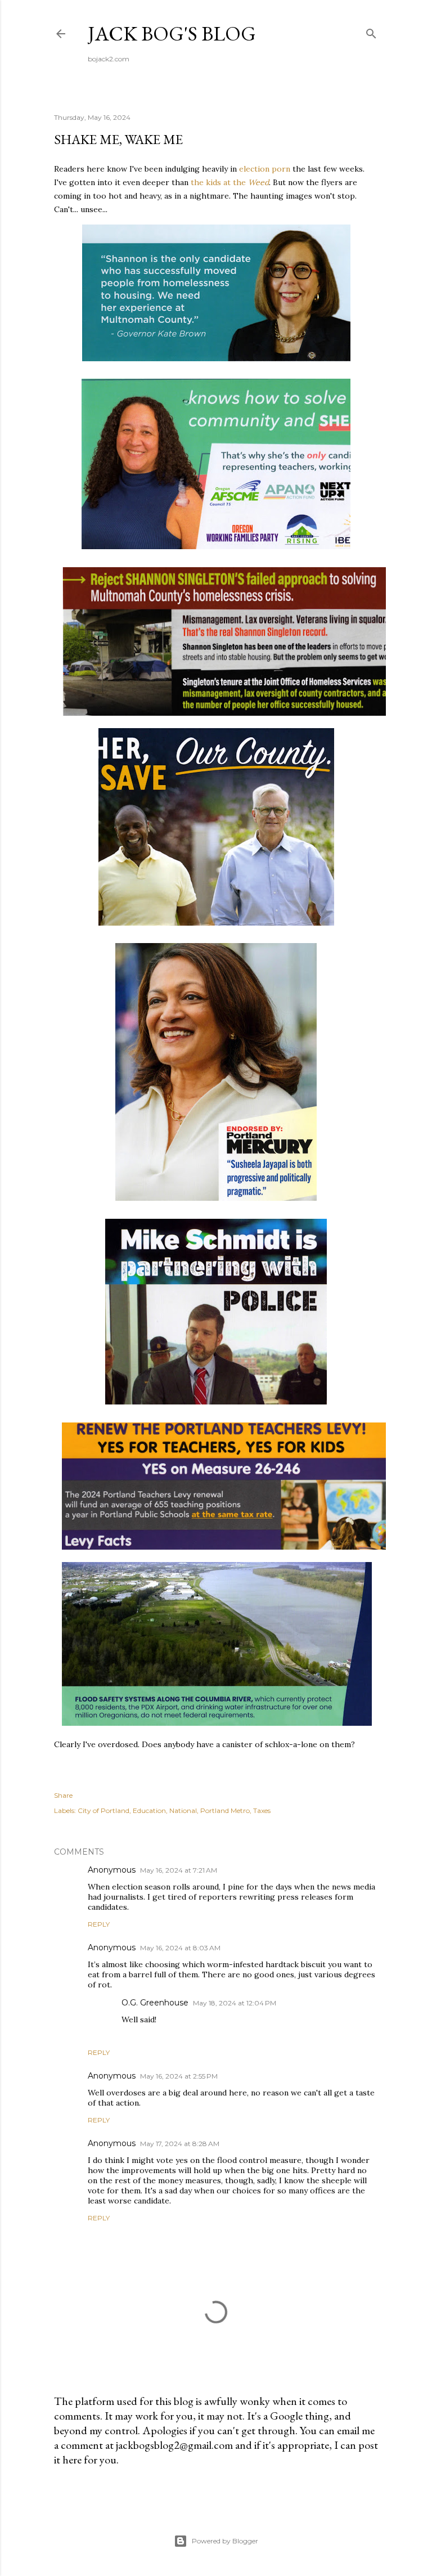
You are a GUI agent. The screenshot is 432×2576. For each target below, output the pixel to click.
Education (149, 1810)
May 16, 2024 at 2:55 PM (179, 2076)
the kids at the (230, 182)
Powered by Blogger (225, 2541)
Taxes (262, 1810)
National (183, 1810)
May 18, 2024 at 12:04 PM (235, 2003)
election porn (265, 169)
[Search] (371, 31)
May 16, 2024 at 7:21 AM (179, 1870)
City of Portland (103, 1810)
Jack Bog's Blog (172, 33)
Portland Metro (225, 1810)
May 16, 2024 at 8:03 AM (180, 1948)
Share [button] (63, 1795)
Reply (99, 1924)
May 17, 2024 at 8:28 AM (180, 2144)
